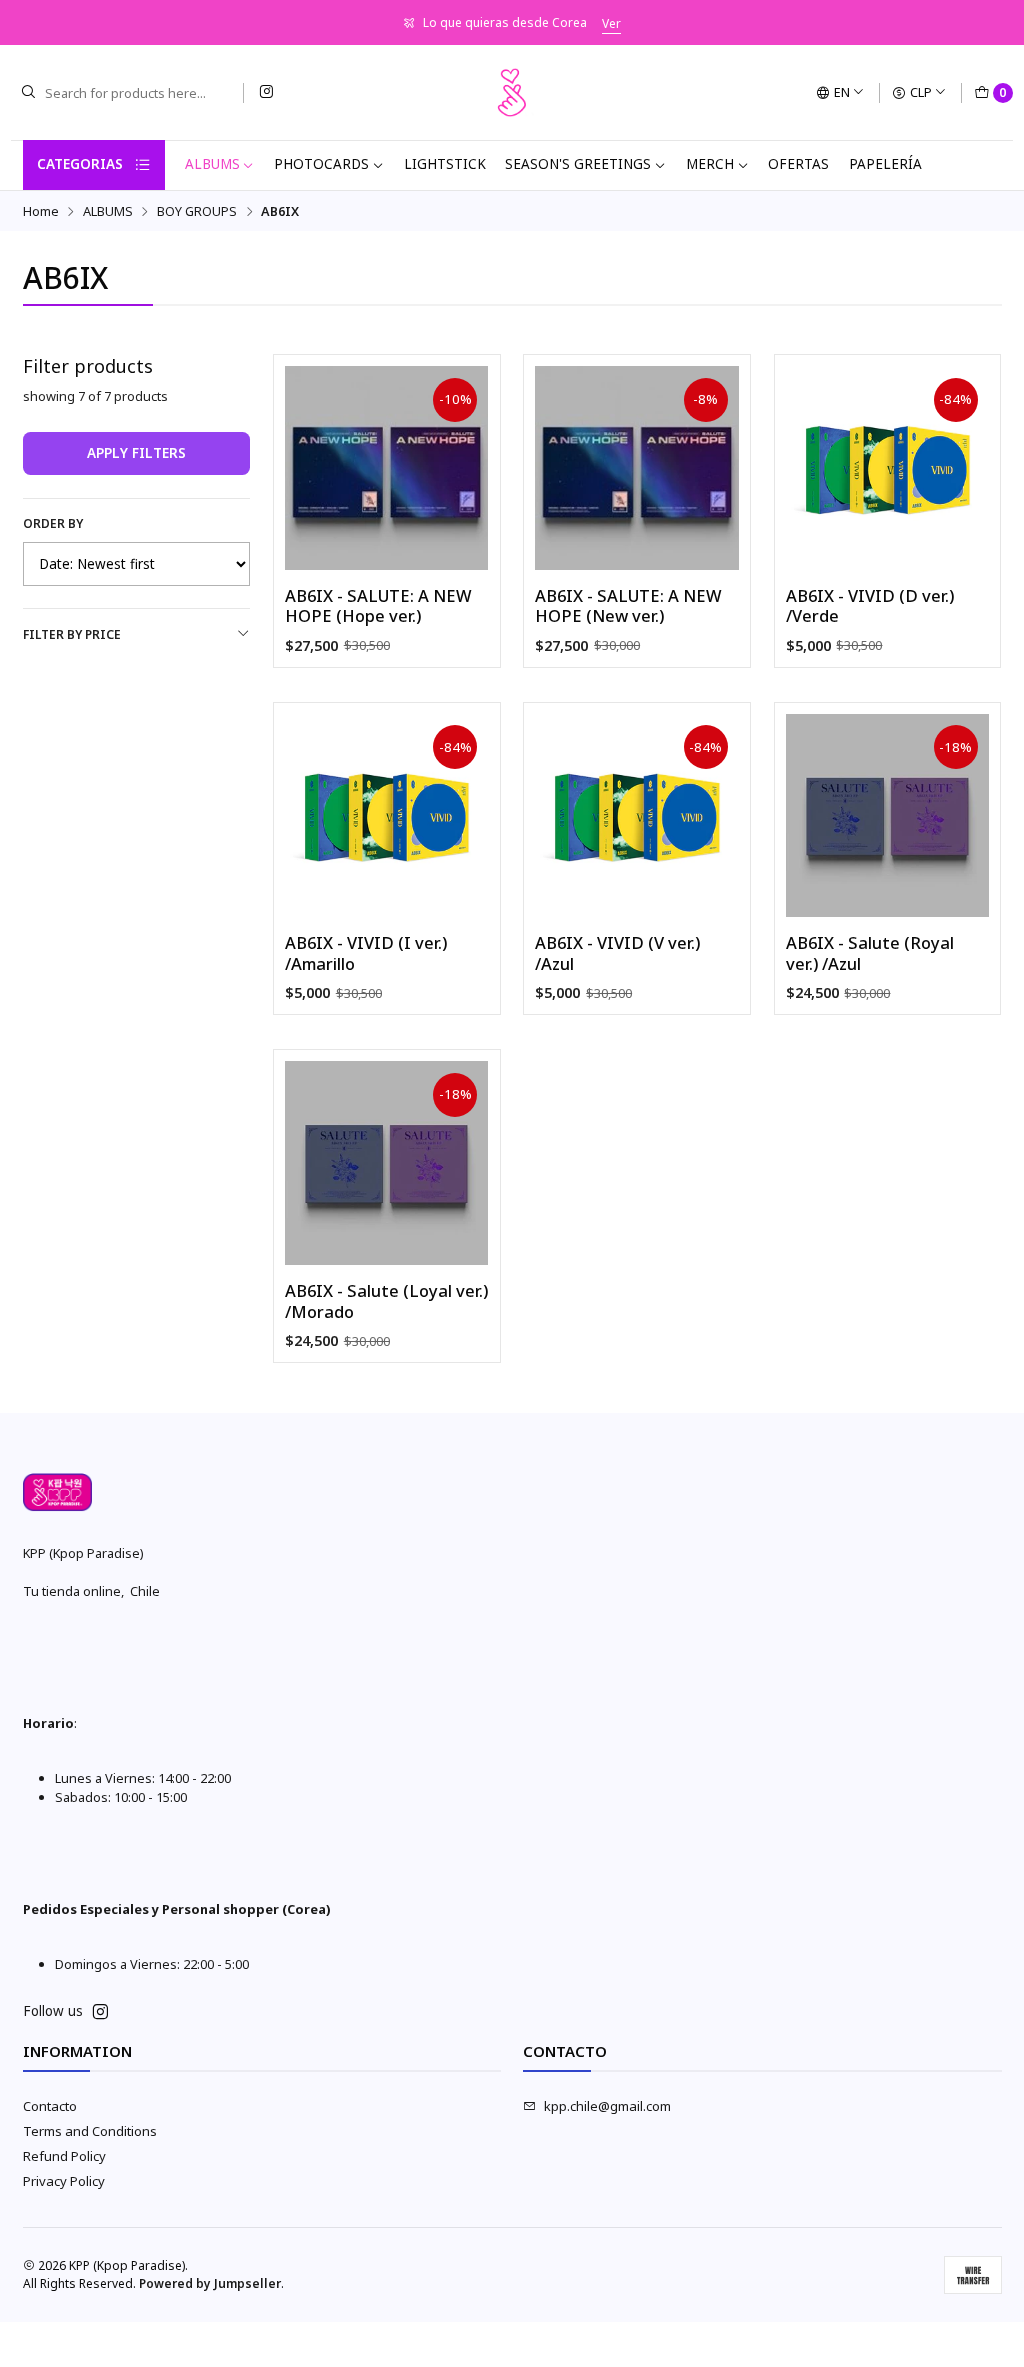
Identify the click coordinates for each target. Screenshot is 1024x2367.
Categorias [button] (80, 164)
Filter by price (72, 634)
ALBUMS (212, 164)
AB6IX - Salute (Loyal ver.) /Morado (386, 1301)
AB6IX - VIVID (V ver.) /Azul (617, 953)
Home (41, 211)
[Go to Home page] (512, 93)
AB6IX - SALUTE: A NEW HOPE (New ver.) (628, 606)
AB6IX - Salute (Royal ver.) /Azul (870, 953)
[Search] (28, 93)
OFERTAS (798, 164)
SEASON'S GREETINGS (578, 164)
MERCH (710, 164)
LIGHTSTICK (445, 164)
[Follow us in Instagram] (266, 92)
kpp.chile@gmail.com (607, 2106)
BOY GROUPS (197, 211)
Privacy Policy (64, 2181)
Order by (53, 523)
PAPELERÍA (885, 164)
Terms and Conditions (90, 2131)
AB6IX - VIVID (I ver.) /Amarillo (366, 953)
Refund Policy (64, 2156)
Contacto (50, 2106)
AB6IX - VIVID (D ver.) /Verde (870, 606)
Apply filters (136, 453)
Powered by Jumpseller (210, 2283)
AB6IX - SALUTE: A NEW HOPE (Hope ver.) (378, 606)
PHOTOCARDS (321, 164)
